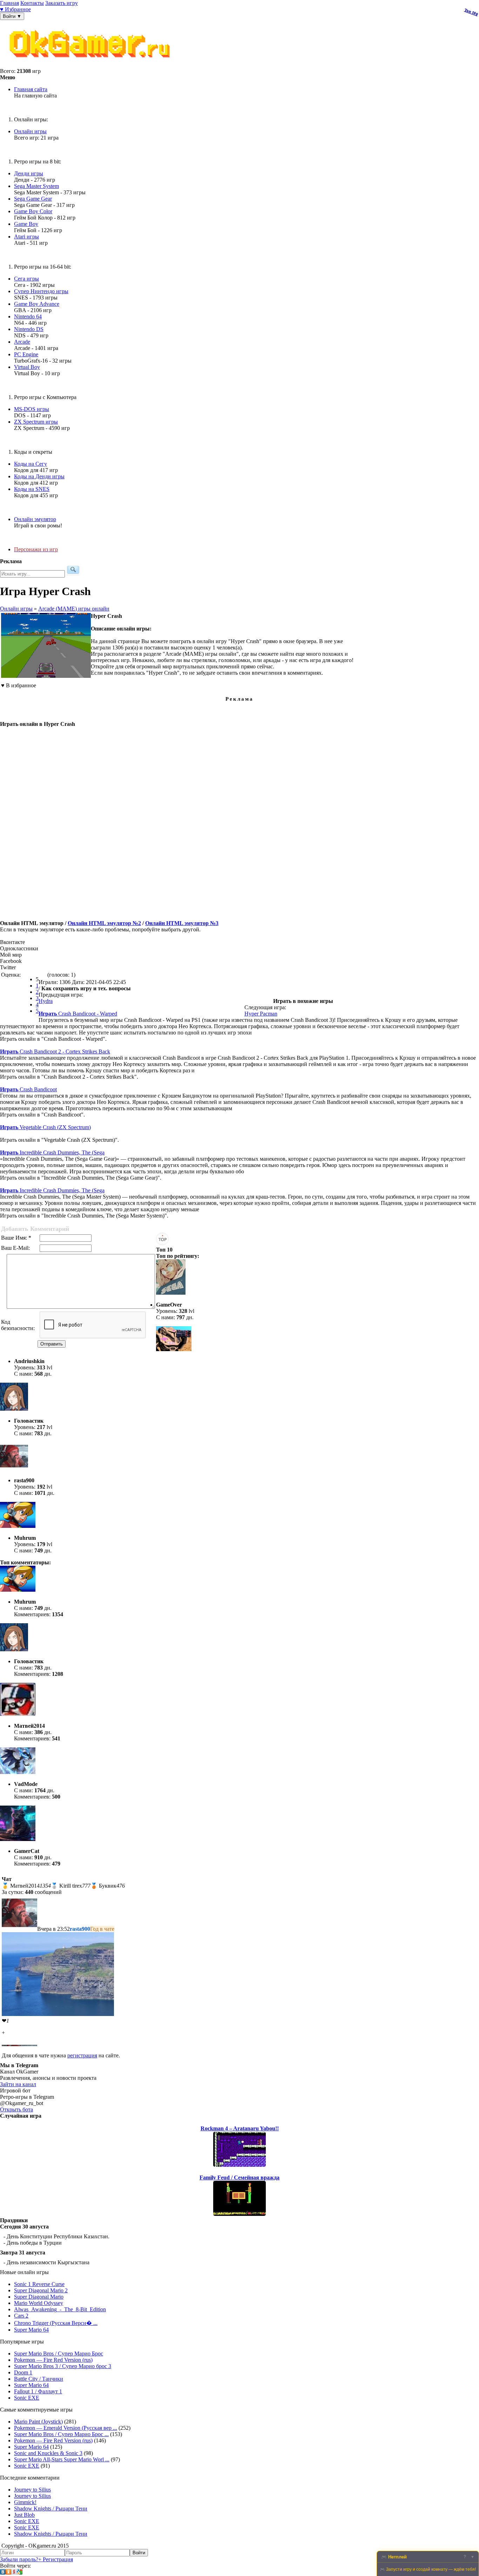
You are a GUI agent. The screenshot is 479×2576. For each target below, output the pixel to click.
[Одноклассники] (8, 2573)
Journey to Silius (32, 2490)
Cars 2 (21, 2316)
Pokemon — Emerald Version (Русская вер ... (66, 2428)
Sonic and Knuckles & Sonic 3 (48, 2453)
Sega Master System (36, 186)
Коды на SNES (32, 489)
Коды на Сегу (31, 464)
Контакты (32, 3)
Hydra (46, 1001)
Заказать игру (62, 3)
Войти (139, 2553)
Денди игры (29, 173)
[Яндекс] (14, 2573)
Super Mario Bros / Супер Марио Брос (59, 2354)
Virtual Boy (27, 367)
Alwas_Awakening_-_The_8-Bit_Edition (60, 2309)
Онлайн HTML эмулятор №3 (182, 923)
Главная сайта (31, 89)
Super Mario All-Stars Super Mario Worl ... (62, 2459)
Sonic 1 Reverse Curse (39, 2284)
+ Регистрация (56, 2559)
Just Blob (24, 2515)
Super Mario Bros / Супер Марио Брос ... (61, 2434)
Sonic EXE (27, 2398)
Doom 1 (23, 2372)
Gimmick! (25, 2502)
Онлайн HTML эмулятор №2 (104, 923)
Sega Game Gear (33, 199)
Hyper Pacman (261, 1014)
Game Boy (26, 224)
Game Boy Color (33, 211)
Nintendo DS (29, 329)
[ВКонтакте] (3, 2573)
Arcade (22, 342)
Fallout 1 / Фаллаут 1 (38, 2391)
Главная (9, 3)
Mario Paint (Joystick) (38, 2422)
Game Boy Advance (37, 304)
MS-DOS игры (32, 409)
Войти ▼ (12, 16)
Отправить (52, 1344)
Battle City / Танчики (39, 2379)
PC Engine (26, 354)
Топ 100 (471, 12)
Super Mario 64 (31, 2330)
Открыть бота (16, 2109)
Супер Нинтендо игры (41, 291)
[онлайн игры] (91, 65)
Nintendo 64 (28, 316)
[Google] (20, 2573)
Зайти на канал (18, 2084)
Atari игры (26, 237)
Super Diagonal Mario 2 (41, 2290)
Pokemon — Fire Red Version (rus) (53, 2360)
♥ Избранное (15, 9)
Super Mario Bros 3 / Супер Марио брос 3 (63, 2366)
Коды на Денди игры (39, 476)
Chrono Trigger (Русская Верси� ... (56, 2323)
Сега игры (26, 279)
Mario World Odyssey (39, 2303)
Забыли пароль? (19, 2559)
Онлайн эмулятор (35, 519)
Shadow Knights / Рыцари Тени (51, 2508)
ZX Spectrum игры (36, 422)
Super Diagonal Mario (39, 2297)
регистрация (82, 2055)
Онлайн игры (30, 131)
